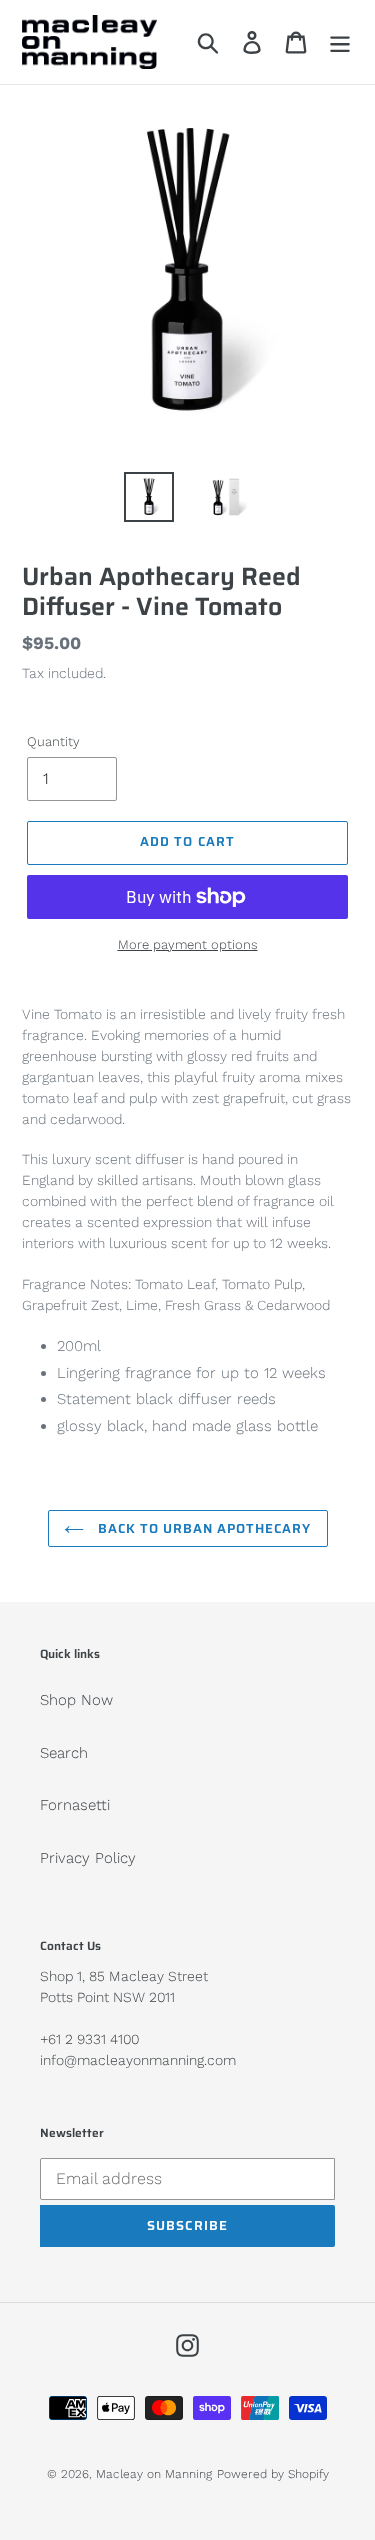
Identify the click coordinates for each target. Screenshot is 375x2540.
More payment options (188, 944)
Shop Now (76, 1700)
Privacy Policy (88, 1858)
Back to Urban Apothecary (203, 1528)
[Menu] (340, 42)
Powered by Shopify (273, 2474)
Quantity (53, 741)
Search (64, 1753)
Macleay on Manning (154, 2474)
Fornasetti (75, 1805)
